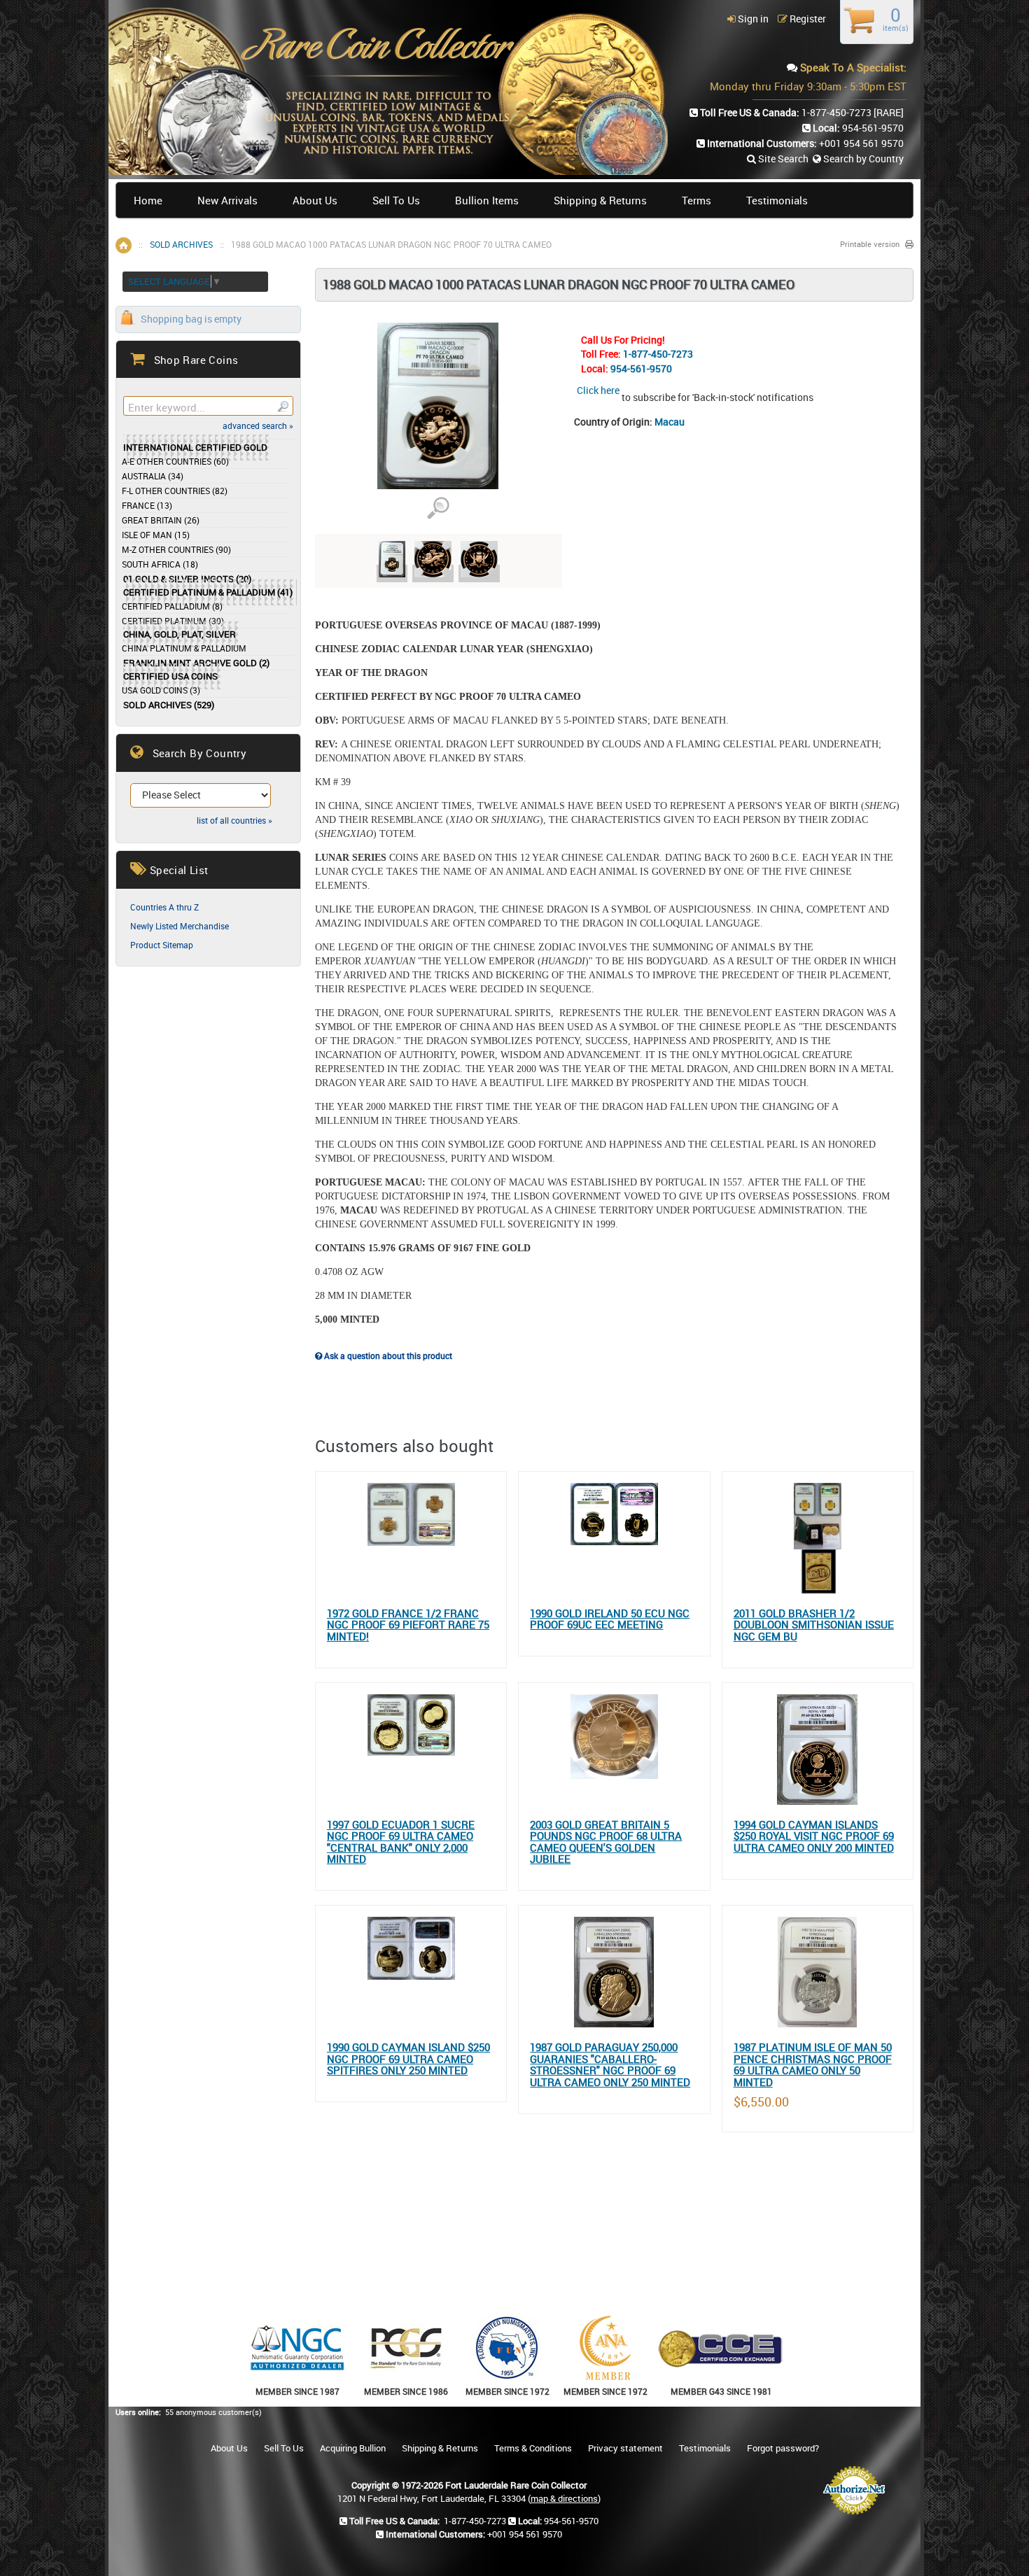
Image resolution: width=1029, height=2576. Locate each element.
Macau (670, 422)
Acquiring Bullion (353, 2448)
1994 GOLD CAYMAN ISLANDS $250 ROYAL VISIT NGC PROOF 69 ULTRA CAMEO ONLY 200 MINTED (814, 1836)
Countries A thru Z (164, 907)
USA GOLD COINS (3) (161, 690)
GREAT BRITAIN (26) (161, 520)
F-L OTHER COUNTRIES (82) (175, 491)
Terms (696, 200)
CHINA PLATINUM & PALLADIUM (184, 648)
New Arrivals (227, 200)
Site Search (782, 159)
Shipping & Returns (600, 200)
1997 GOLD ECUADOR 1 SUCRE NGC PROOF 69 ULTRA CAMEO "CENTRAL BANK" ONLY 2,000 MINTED (401, 1842)
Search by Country (862, 159)
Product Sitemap (162, 945)
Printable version (870, 244)
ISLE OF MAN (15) (156, 535)
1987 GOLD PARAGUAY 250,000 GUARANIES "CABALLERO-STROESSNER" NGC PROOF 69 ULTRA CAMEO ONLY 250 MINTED (610, 2064)
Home (148, 200)
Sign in (752, 19)
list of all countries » (234, 820)
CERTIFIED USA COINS (170, 676)
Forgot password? (783, 2448)
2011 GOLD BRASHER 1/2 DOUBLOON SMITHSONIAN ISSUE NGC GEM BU (814, 1625)
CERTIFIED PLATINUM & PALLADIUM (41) (208, 592)
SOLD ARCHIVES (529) (169, 705)
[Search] (282, 406)
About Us (315, 200)
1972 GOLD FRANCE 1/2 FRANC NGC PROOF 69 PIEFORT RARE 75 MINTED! (408, 1625)
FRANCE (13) (147, 505)
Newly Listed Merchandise (180, 926)
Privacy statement (625, 2448)
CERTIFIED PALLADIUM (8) (172, 606)
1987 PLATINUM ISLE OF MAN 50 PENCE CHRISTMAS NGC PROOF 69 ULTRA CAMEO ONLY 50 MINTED (813, 2064)
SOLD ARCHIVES (181, 244)
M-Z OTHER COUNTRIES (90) (176, 549)
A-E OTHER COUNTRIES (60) (175, 461)
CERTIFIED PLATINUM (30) (173, 621)
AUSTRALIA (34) (153, 476)
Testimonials (777, 200)
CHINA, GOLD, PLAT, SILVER (180, 634)
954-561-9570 (641, 368)
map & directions (564, 2498)
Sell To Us (396, 200)
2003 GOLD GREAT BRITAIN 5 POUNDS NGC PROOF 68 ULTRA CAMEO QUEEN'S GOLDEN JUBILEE (606, 1842)
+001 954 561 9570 (861, 143)
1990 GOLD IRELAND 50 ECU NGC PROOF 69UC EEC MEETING (610, 1619)
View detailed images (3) (438, 508)
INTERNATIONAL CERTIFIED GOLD (195, 448)
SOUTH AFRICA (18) (160, 564)
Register (807, 19)
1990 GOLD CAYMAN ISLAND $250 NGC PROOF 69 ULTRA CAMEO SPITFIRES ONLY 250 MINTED (408, 2059)
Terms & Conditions (533, 2448)
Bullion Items (487, 200)
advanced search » (258, 425)
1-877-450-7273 (658, 354)
